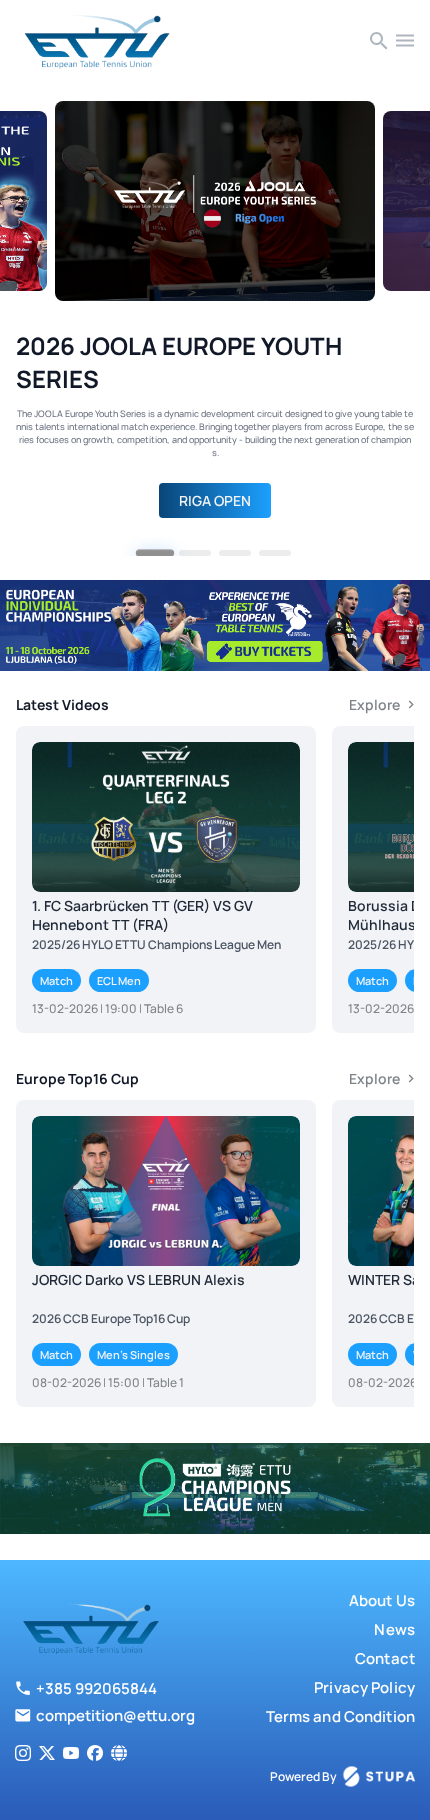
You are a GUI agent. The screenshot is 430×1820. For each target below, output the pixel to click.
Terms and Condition (340, 1716)
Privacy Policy (364, 1687)
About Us (382, 1600)
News (394, 1629)
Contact (385, 1658)
